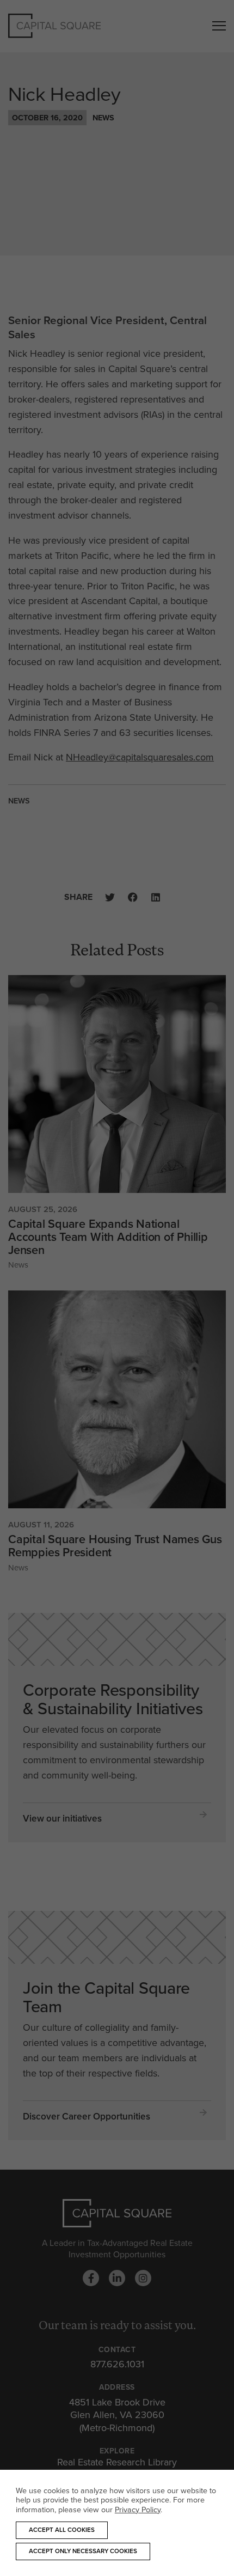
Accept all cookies (62, 2530)
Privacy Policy (138, 2509)
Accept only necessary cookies (83, 2551)
